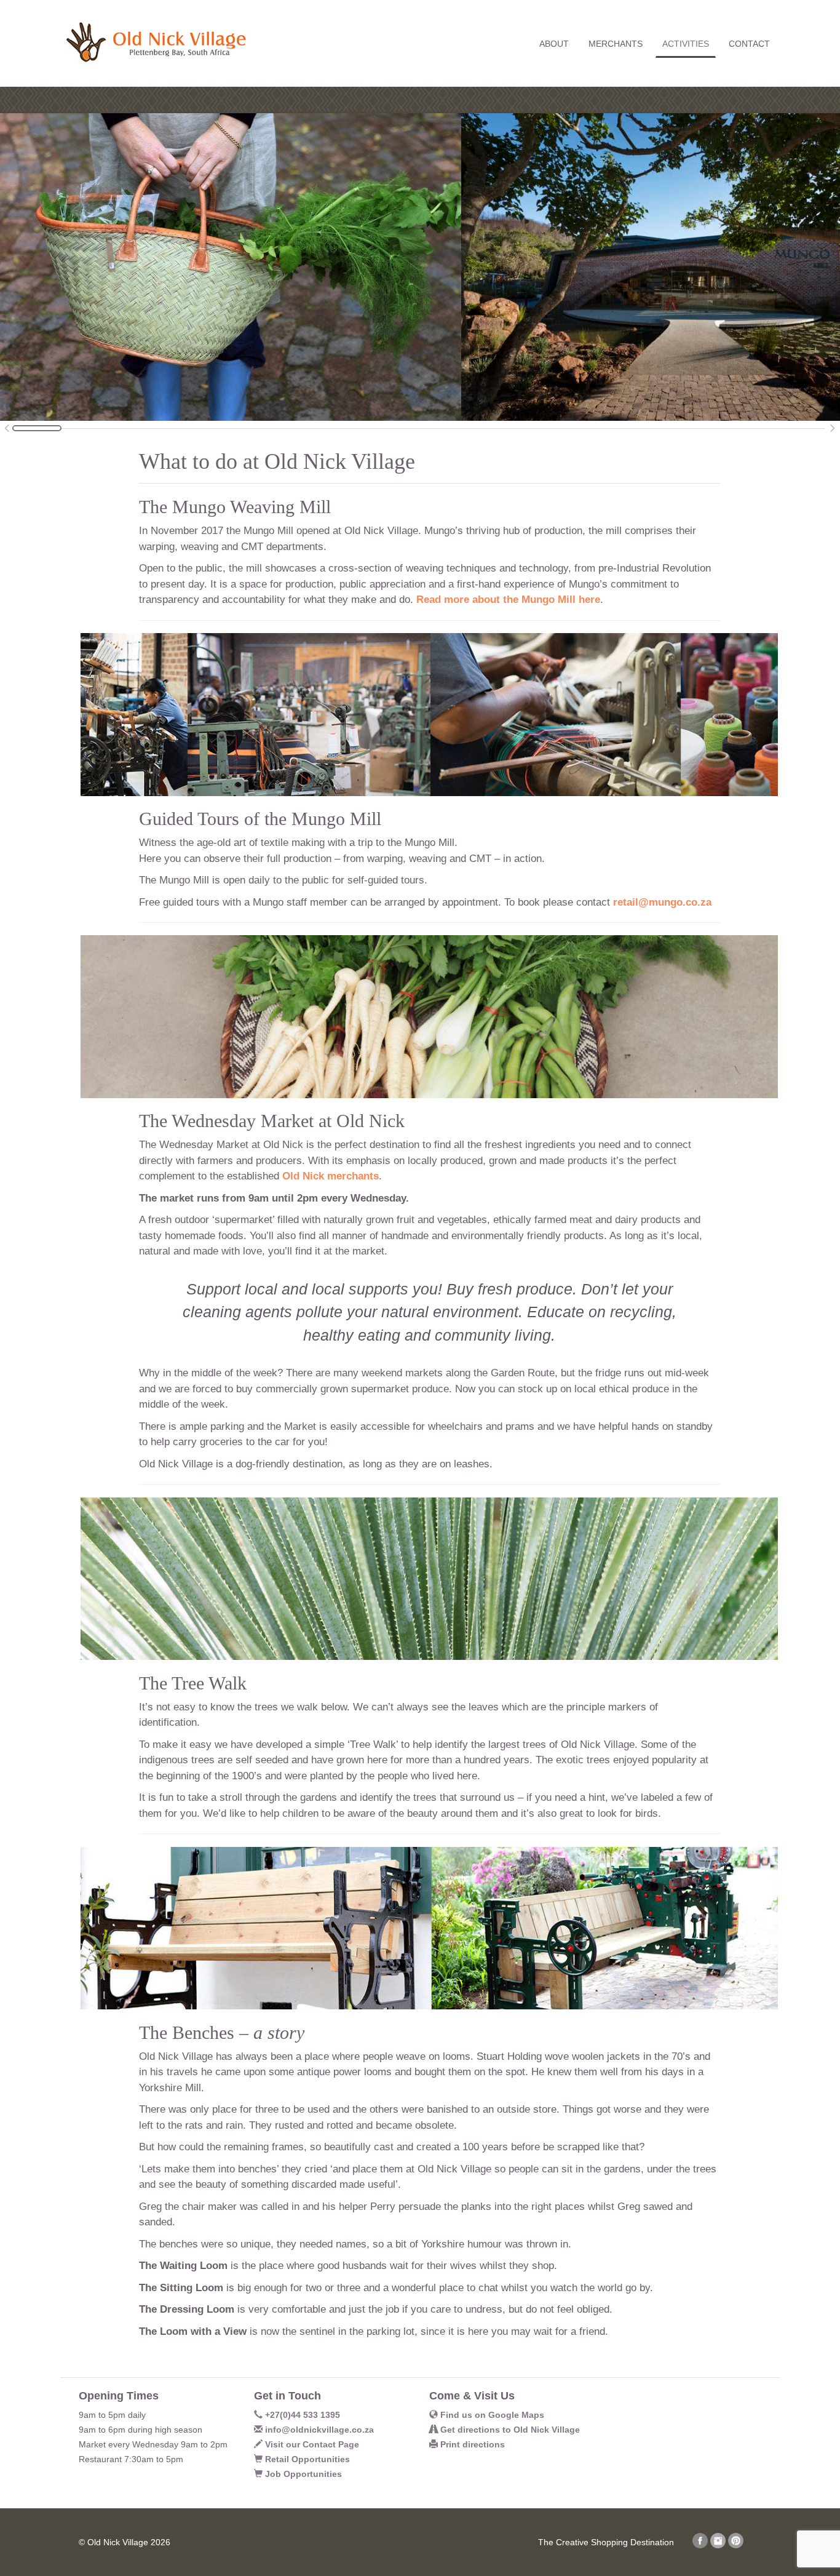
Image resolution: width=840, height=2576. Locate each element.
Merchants (616, 44)
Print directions (471, 2444)
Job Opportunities (302, 2474)
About (554, 44)
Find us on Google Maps (491, 2415)
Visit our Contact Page (311, 2444)
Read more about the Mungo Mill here (508, 600)
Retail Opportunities (306, 2459)
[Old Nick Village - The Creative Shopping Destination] (153, 32)
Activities (686, 44)
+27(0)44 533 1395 (301, 2415)
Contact (749, 44)
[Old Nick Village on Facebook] (700, 2545)
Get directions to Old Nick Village (509, 2430)
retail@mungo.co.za (662, 902)
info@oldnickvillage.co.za (318, 2430)
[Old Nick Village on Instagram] (718, 2545)
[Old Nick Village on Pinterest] (736, 2545)
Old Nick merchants (331, 1176)
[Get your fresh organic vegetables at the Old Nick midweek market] (231, 266)
